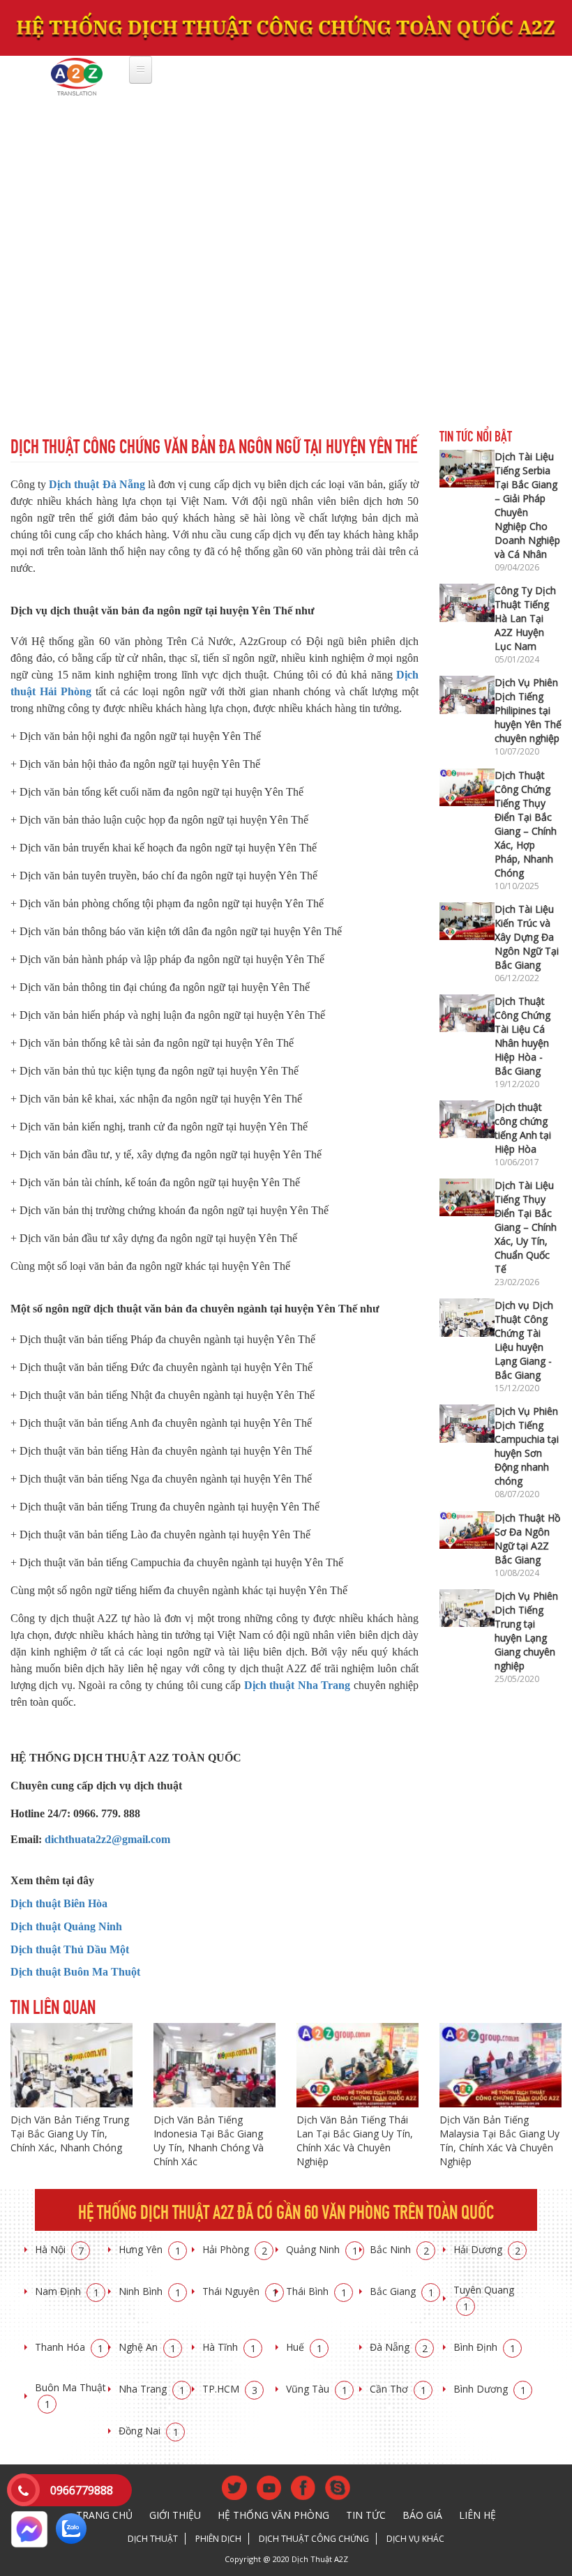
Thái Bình (316, 2291)
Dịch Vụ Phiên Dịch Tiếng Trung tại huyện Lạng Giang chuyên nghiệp (526, 1631)
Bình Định (484, 2347)
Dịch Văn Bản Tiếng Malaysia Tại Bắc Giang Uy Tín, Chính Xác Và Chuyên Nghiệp (499, 2141)
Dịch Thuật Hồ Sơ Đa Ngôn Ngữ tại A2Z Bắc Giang (527, 1539)
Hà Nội (59, 2249)
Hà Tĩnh (229, 2347)
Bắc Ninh (399, 2249)
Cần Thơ (398, 2389)
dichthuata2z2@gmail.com (107, 1839)
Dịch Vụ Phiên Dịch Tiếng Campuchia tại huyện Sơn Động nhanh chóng (527, 1446)
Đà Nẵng (399, 2347)
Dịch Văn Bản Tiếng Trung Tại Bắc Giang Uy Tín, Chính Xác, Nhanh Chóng (70, 2134)
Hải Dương (487, 2249)
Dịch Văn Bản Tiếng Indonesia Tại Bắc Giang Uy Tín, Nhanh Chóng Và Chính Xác (209, 2141)
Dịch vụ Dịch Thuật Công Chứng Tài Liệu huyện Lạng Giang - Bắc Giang (524, 1340)
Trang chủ (104, 2515)
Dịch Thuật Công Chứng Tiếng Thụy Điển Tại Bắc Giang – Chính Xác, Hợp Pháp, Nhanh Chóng (526, 824)
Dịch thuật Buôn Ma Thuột (75, 1972)
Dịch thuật (153, 2539)
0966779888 (82, 2490)
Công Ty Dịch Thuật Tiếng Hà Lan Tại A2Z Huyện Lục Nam (525, 618)
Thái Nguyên (240, 2291)
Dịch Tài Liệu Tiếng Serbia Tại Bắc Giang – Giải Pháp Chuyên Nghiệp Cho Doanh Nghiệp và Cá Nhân (527, 505)
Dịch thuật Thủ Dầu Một (70, 1949)
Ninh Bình (150, 2291)
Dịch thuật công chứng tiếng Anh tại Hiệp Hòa (523, 1128)
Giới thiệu (175, 2515)
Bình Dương (490, 2389)
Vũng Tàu (317, 2389)
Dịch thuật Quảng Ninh (66, 1926)
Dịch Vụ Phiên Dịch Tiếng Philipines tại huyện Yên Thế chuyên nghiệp (528, 710)
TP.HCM (230, 2389)
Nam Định (67, 2291)
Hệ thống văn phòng (273, 2515)
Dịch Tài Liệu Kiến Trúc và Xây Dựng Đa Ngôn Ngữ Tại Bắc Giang (527, 937)
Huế (304, 2347)
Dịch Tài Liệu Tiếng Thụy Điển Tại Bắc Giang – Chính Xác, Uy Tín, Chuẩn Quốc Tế (526, 1227)
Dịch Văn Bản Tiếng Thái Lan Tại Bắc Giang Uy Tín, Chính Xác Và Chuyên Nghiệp (355, 2141)
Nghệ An (147, 2347)
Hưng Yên (150, 2249)
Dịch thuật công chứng (314, 2539)
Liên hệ (477, 2515)
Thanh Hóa (69, 2347)
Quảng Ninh (322, 2249)
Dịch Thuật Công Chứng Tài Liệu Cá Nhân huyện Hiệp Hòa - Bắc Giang (522, 1036)
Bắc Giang (402, 2291)
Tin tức (366, 2515)
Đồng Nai (149, 2431)
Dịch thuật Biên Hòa (59, 1903)
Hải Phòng (235, 2249)
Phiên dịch (218, 2539)
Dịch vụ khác (415, 2539)
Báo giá (422, 2515)
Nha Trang (152, 2389)
